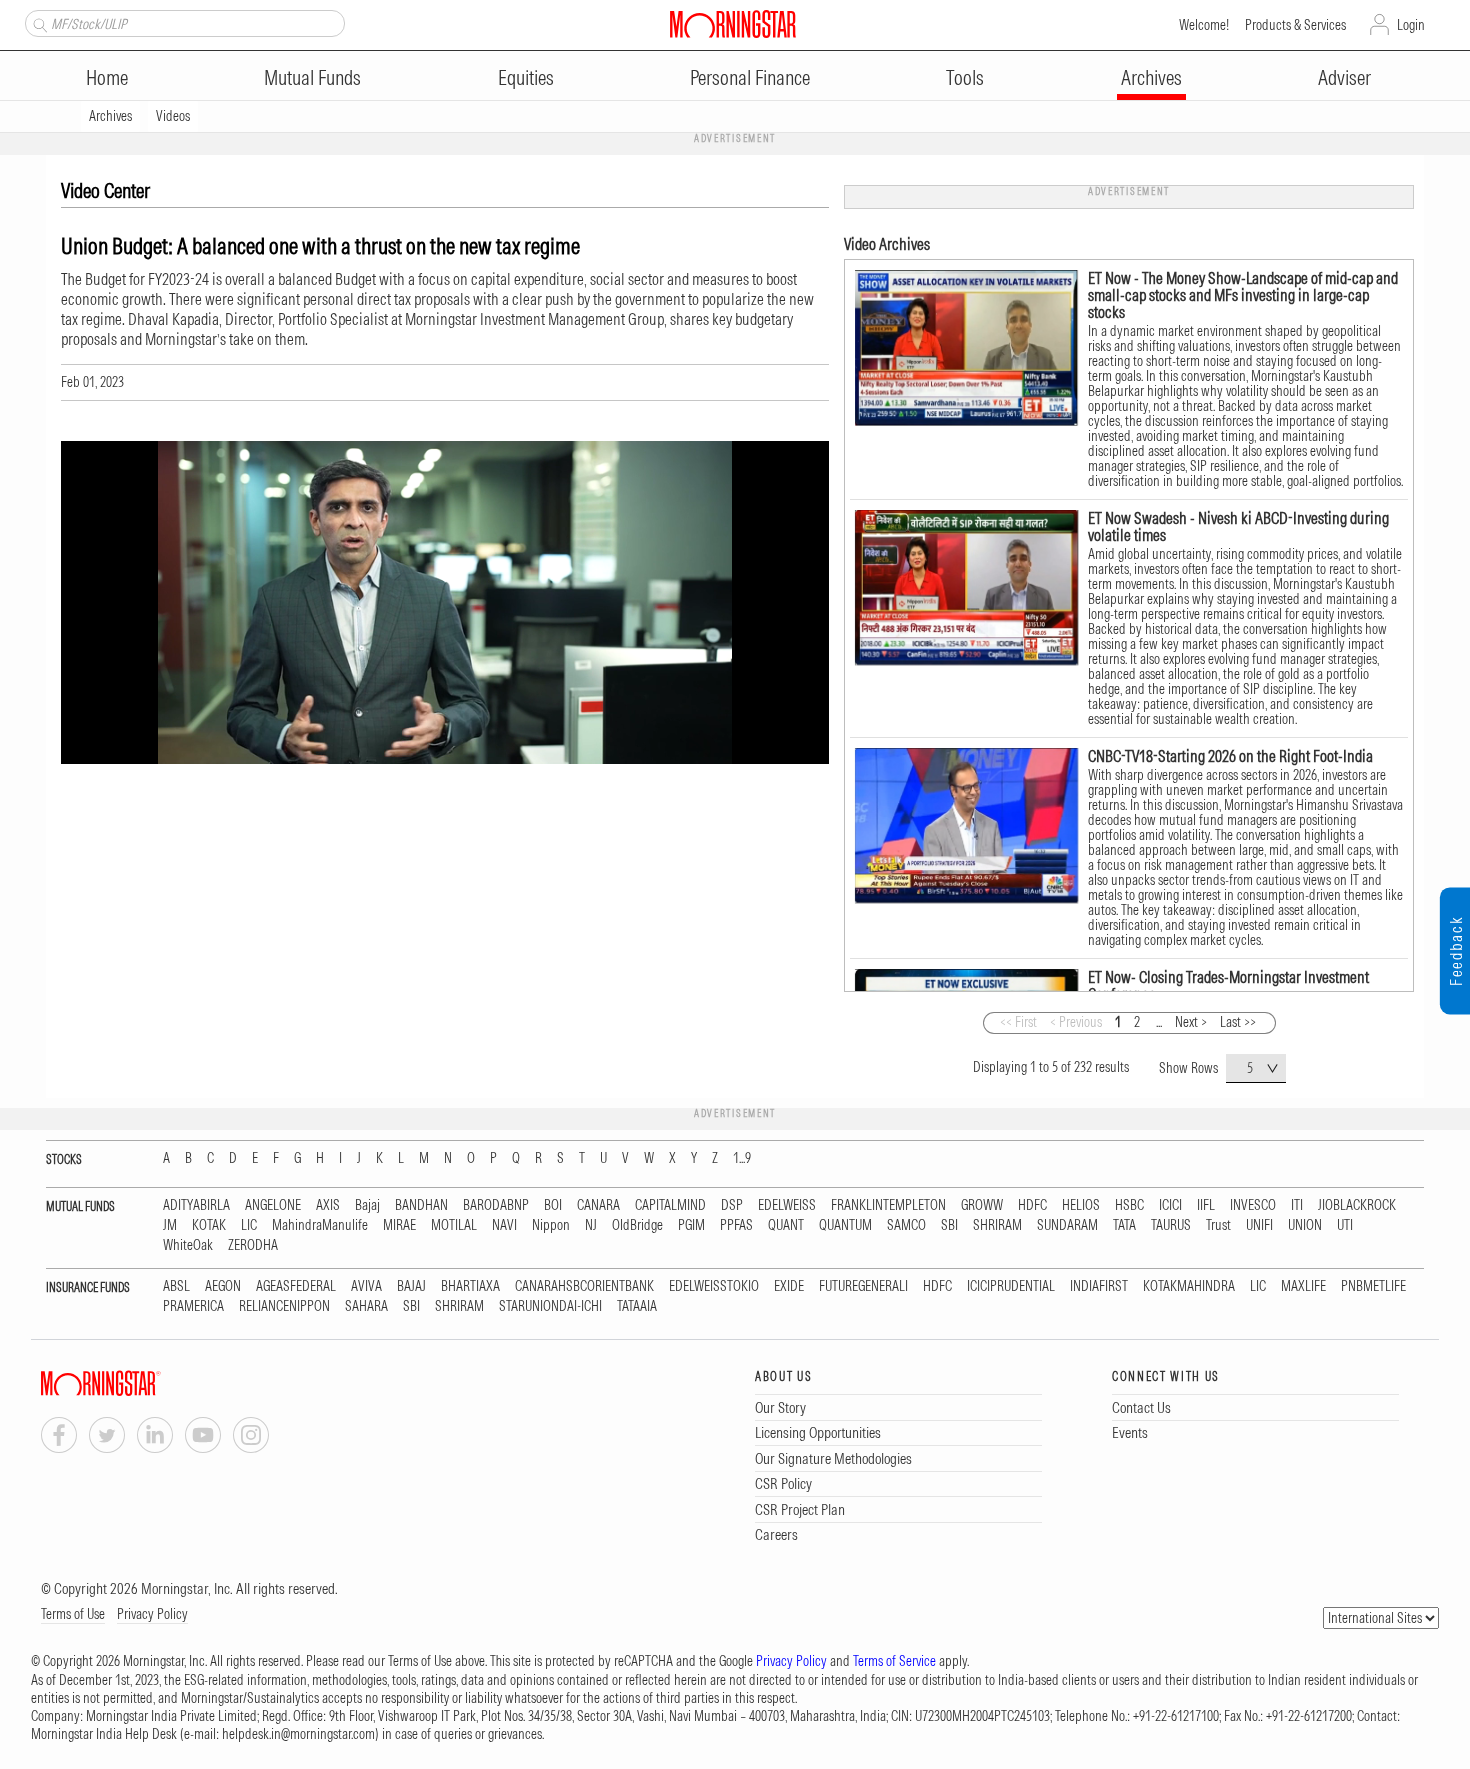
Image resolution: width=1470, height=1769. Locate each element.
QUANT (786, 1225)
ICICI (1170, 1205)
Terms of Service (894, 1661)
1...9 (742, 1158)
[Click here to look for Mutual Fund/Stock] (37, 23)
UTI (1345, 1225)
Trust (1218, 1225)
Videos (173, 116)
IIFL (1206, 1205)
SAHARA (366, 1306)
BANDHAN (421, 1205)
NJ (591, 1225)
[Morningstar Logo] (733, 24)
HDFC (1032, 1205)
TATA (1124, 1225)
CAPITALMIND (670, 1205)
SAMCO (906, 1225)
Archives (1151, 77)
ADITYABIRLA (196, 1205)
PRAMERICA (193, 1306)
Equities (526, 77)
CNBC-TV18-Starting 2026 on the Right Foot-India (1230, 756)
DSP (732, 1205)
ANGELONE (273, 1205)
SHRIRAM (997, 1225)
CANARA (598, 1205)
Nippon (551, 1225)
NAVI (504, 1225)
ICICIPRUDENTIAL (1011, 1286)
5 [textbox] (1250, 1068)
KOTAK (209, 1225)
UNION (1305, 1225)
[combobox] (1256, 1068)
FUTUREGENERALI (863, 1286)
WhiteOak (188, 1245)
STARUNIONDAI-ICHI (550, 1306)
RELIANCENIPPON (284, 1306)
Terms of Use (73, 1614)
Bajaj (367, 1205)
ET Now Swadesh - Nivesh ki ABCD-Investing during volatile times (1238, 526)
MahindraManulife (320, 1225)
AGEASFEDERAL (296, 1286)
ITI (1297, 1205)
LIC (249, 1225)
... (1159, 1022)
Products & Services (1295, 25)
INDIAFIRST (1099, 1286)
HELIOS (1081, 1205)
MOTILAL (454, 1225)
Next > (1191, 1022)
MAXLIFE (1303, 1286)
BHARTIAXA (470, 1286)
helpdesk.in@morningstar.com (298, 1734)
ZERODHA (253, 1245)
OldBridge (637, 1225)
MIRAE (399, 1225)
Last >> (1238, 1022)
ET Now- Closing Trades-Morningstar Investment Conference (1228, 985)
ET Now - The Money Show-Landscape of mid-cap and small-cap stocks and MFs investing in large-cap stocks (1243, 295)
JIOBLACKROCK (1357, 1205)
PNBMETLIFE (1373, 1286)
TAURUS (1171, 1225)
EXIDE (789, 1286)
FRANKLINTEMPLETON (888, 1205)
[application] (445, 602)
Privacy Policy (152, 1614)
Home (107, 77)
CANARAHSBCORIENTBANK (584, 1286)
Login (1411, 25)
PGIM (691, 1225)
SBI (949, 1225)
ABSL (176, 1286)
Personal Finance (750, 77)
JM (170, 1225)
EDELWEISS (787, 1205)
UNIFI (1259, 1225)
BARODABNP (496, 1205)
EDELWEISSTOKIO (714, 1286)
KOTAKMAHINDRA (1189, 1286)
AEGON (223, 1286)
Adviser (1344, 77)
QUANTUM (845, 1225)
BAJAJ (411, 1286)
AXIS (328, 1205)
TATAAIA (637, 1306)
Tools (965, 77)
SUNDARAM (1067, 1225)
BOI (553, 1205)
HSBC (1129, 1205)
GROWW (982, 1205)
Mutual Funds (312, 77)
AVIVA (366, 1286)
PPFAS (736, 1225)
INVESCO (1253, 1205)
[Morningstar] (141, 1383)
